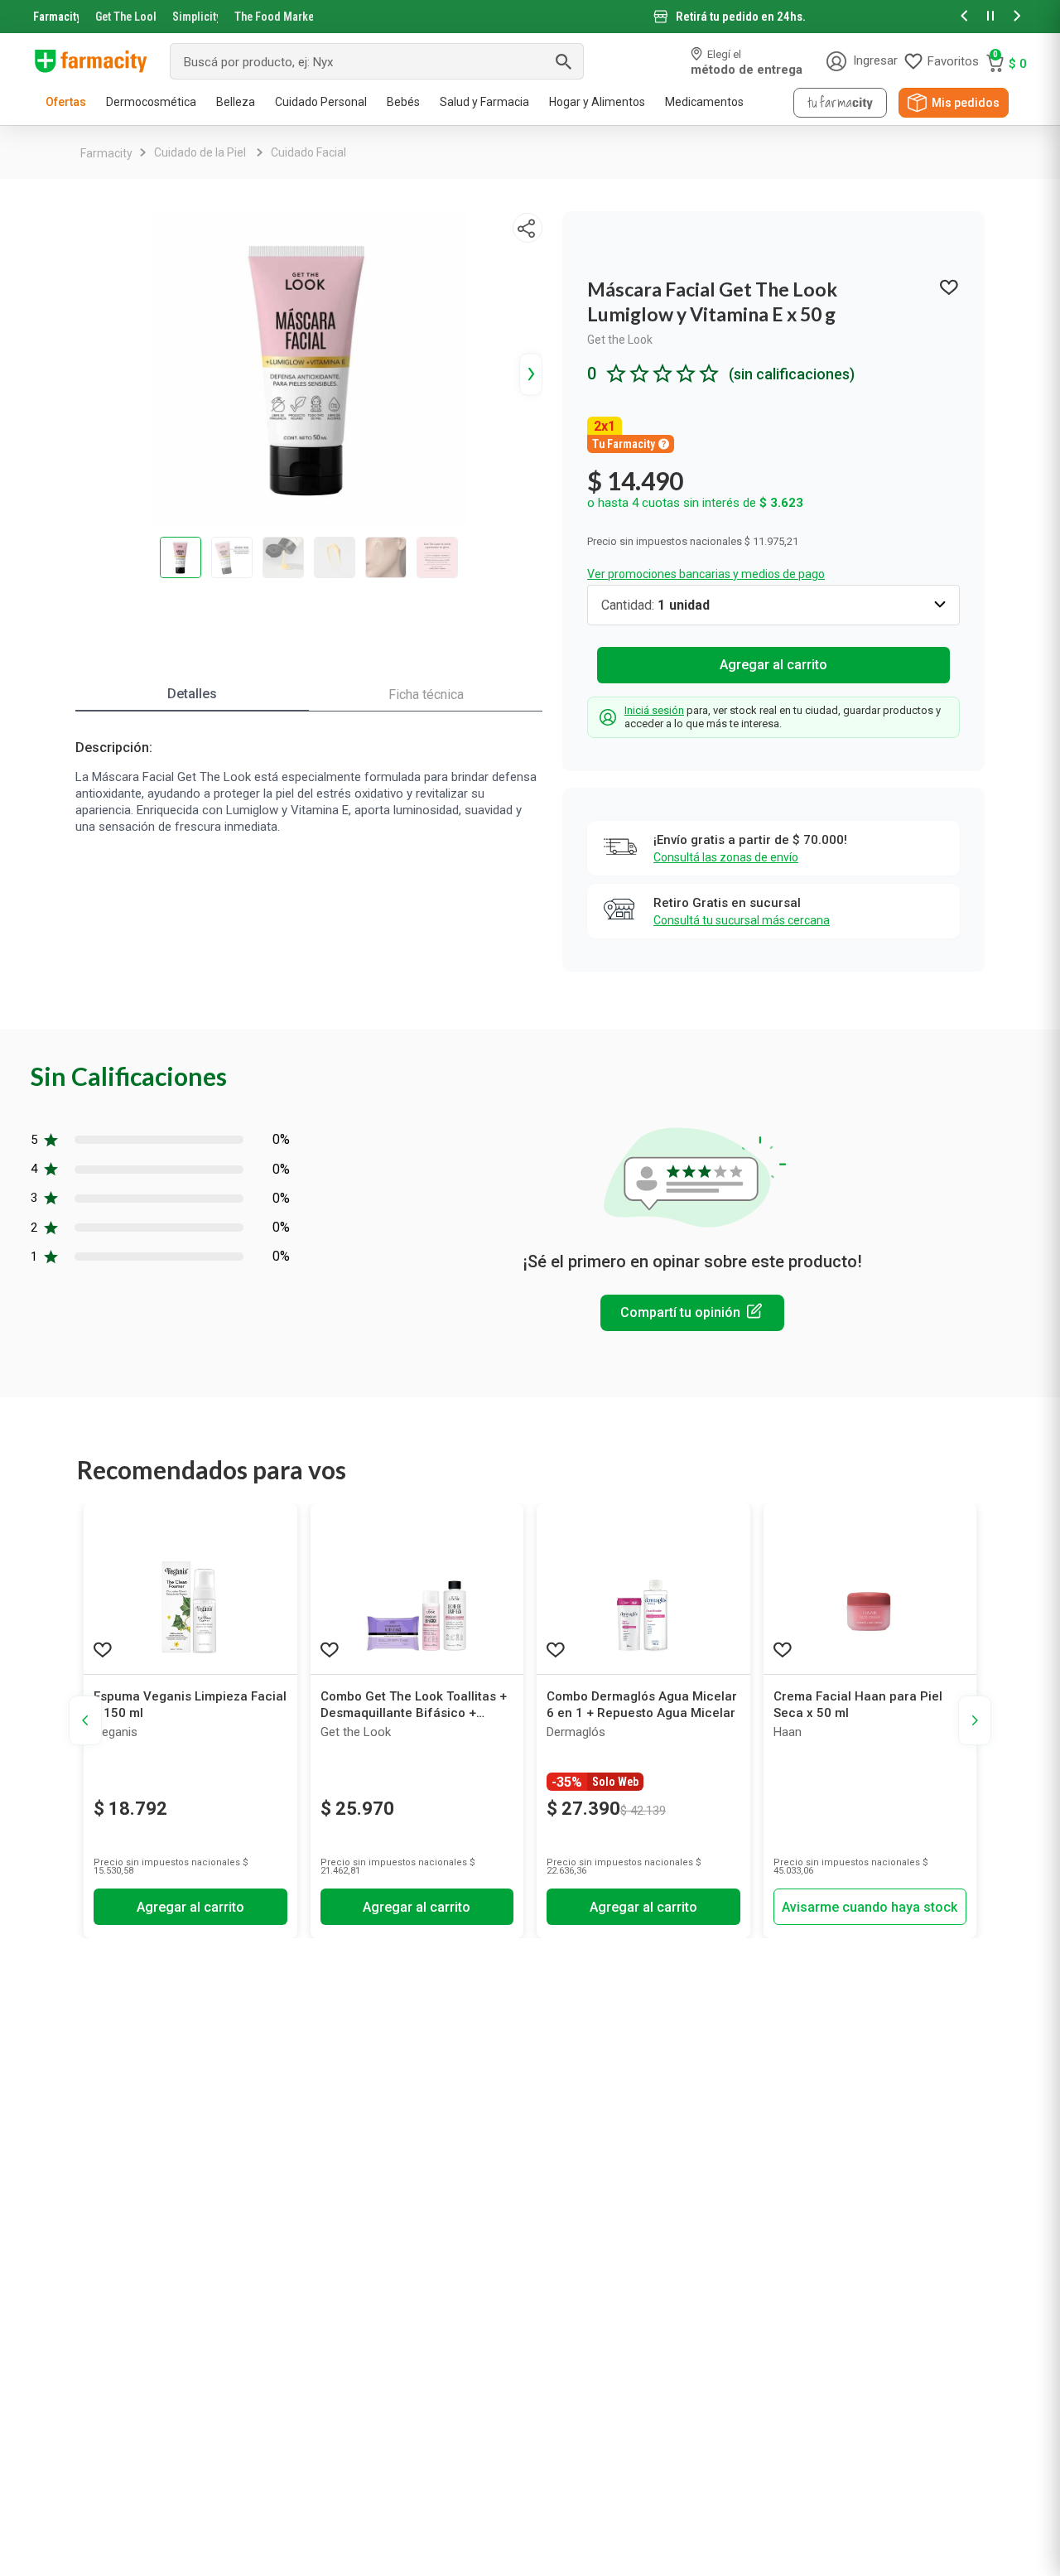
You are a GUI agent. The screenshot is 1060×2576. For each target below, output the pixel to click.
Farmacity (56, 17)
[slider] (530, 17)
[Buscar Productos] (563, 61)
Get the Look (620, 340)
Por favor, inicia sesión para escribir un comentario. (692, 1313)
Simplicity (195, 17)
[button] (964, 17)
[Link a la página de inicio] (106, 153)
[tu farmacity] (840, 103)
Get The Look (125, 17)
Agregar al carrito (773, 665)
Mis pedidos (966, 103)
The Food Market (274, 17)
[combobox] (377, 61)
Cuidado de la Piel (200, 152)
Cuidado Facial (308, 152)
